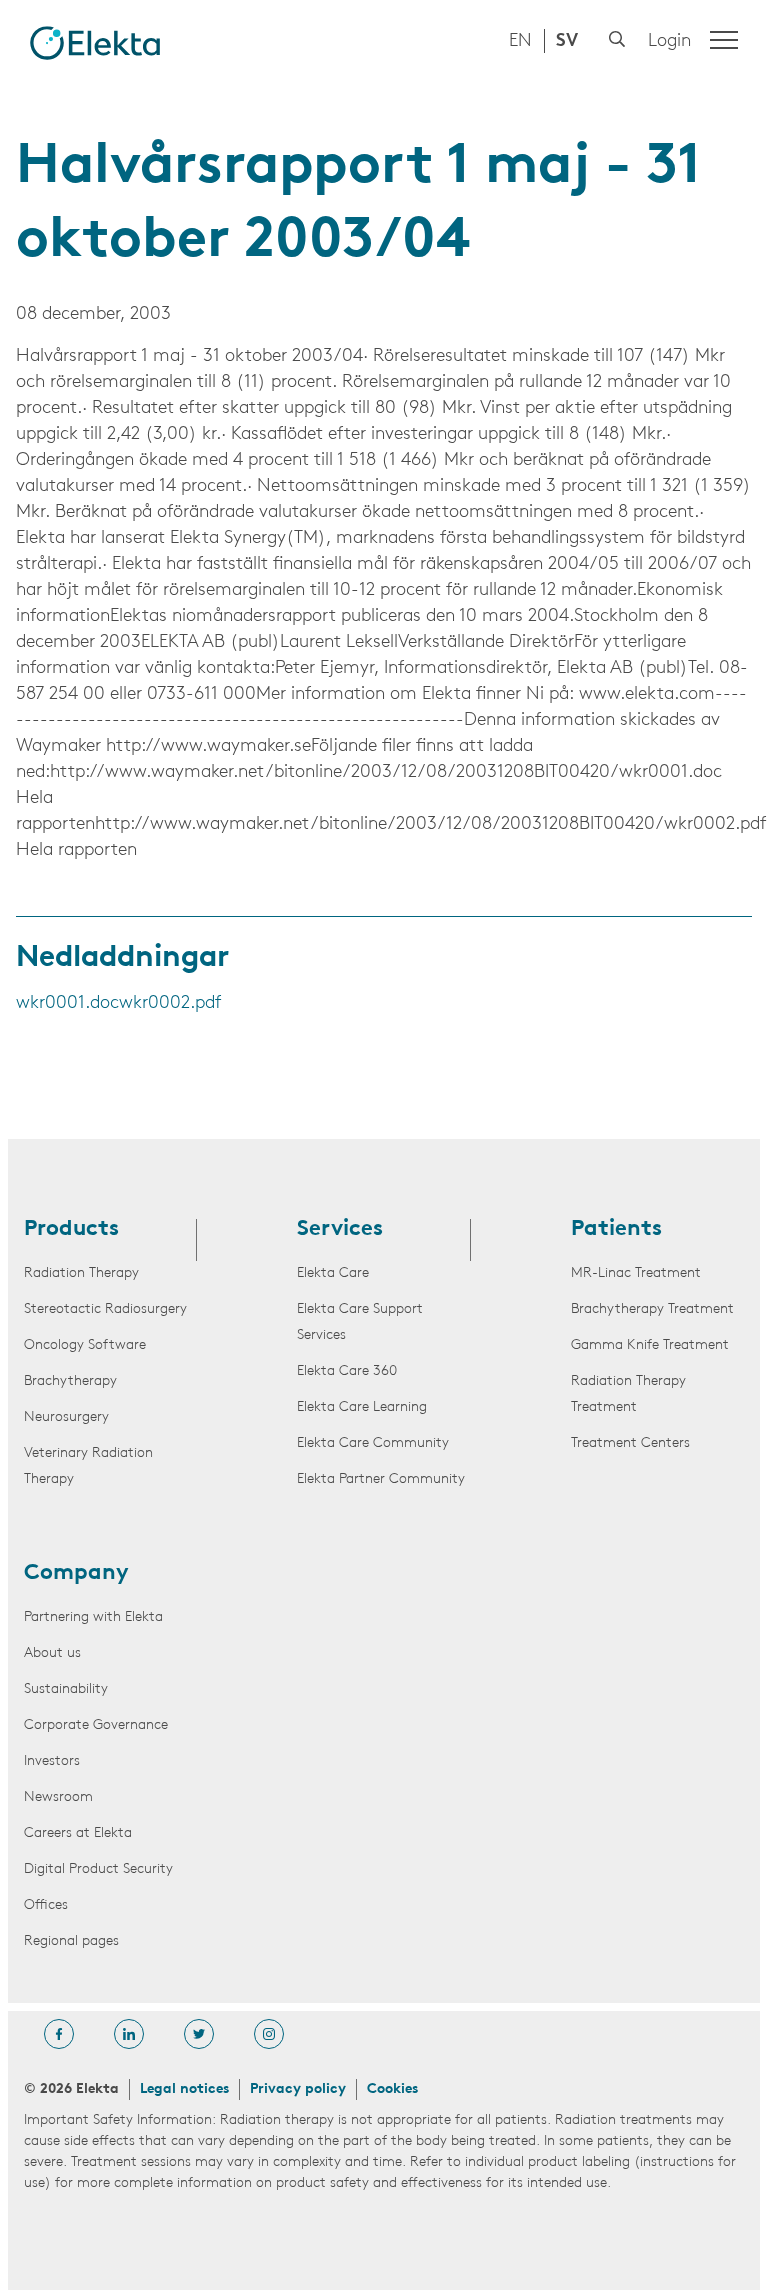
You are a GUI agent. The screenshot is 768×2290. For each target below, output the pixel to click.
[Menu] (724, 40)
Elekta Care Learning (362, 1407)
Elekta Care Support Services (360, 1322)
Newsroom (58, 1797)
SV (567, 42)
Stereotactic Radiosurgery (105, 1309)
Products (71, 1230)
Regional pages (71, 1941)
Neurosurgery (66, 1417)
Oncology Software (85, 1345)
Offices (46, 1905)
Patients (616, 1230)
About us (52, 1653)
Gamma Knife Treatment (650, 1345)
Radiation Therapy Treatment (628, 1394)
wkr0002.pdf (170, 1004)
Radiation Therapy (81, 1273)
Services (340, 1230)
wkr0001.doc (67, 1004)
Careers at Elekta (78, 1833)
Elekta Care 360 (347, 1371)
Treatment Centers (630, 1443)
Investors (52, 1761)
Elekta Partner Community (381, 1479)
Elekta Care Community (373, 1443)
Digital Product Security (98, 1869)
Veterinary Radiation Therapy (88, 1466)
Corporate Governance (96, 1725)
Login (669, 42)
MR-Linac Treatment (636, 1273)
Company (76, 1574)
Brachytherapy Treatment (652, 1309)
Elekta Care (333, 1273)
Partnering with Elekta (93, 1617)
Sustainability (66, 1689)
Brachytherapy (70, 1381)
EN (520, 42)
